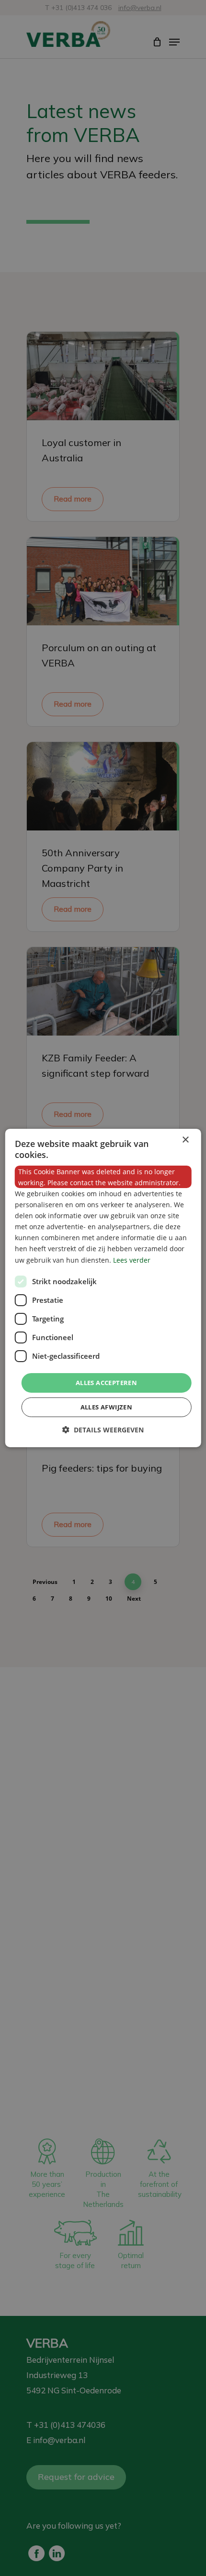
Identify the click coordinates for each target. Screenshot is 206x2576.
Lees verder (132, 1260)
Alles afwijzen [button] (107, 1407)
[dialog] (103, 1288)
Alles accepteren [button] (106, 1383)
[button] (103, 1430)
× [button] (185, 1140)
